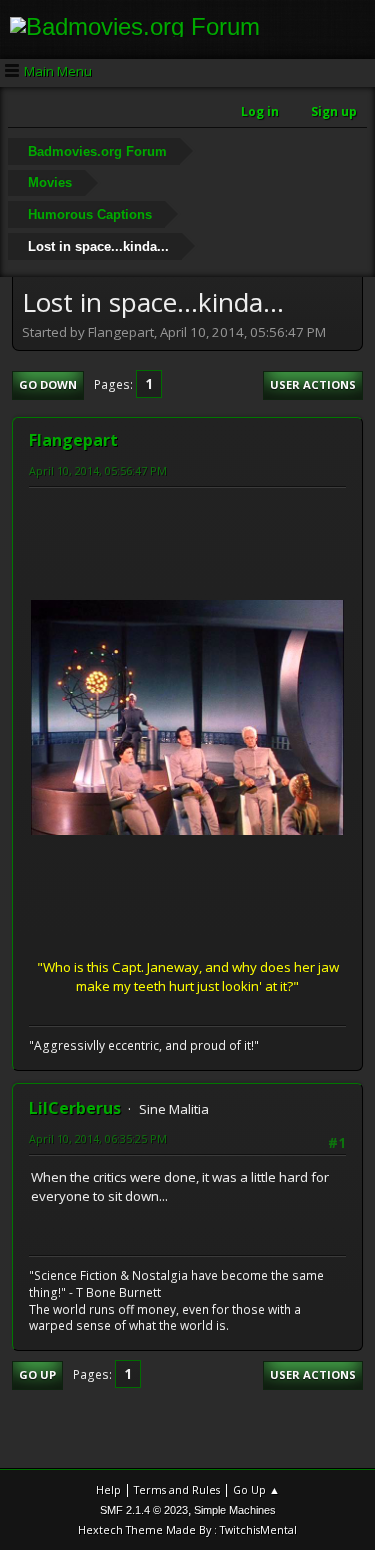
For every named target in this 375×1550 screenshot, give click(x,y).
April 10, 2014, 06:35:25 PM (98, 1138)
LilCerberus (75, 1108)
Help (108, 1489)
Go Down (48, 384)
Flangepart (73, 440)
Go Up (37, 1374)
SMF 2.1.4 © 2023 (144, 1510)
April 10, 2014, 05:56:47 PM (98, 470)
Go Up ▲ (256, 1489)
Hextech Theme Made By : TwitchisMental (187, 1529)
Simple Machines (235, 1510)
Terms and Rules (177, 1489)
